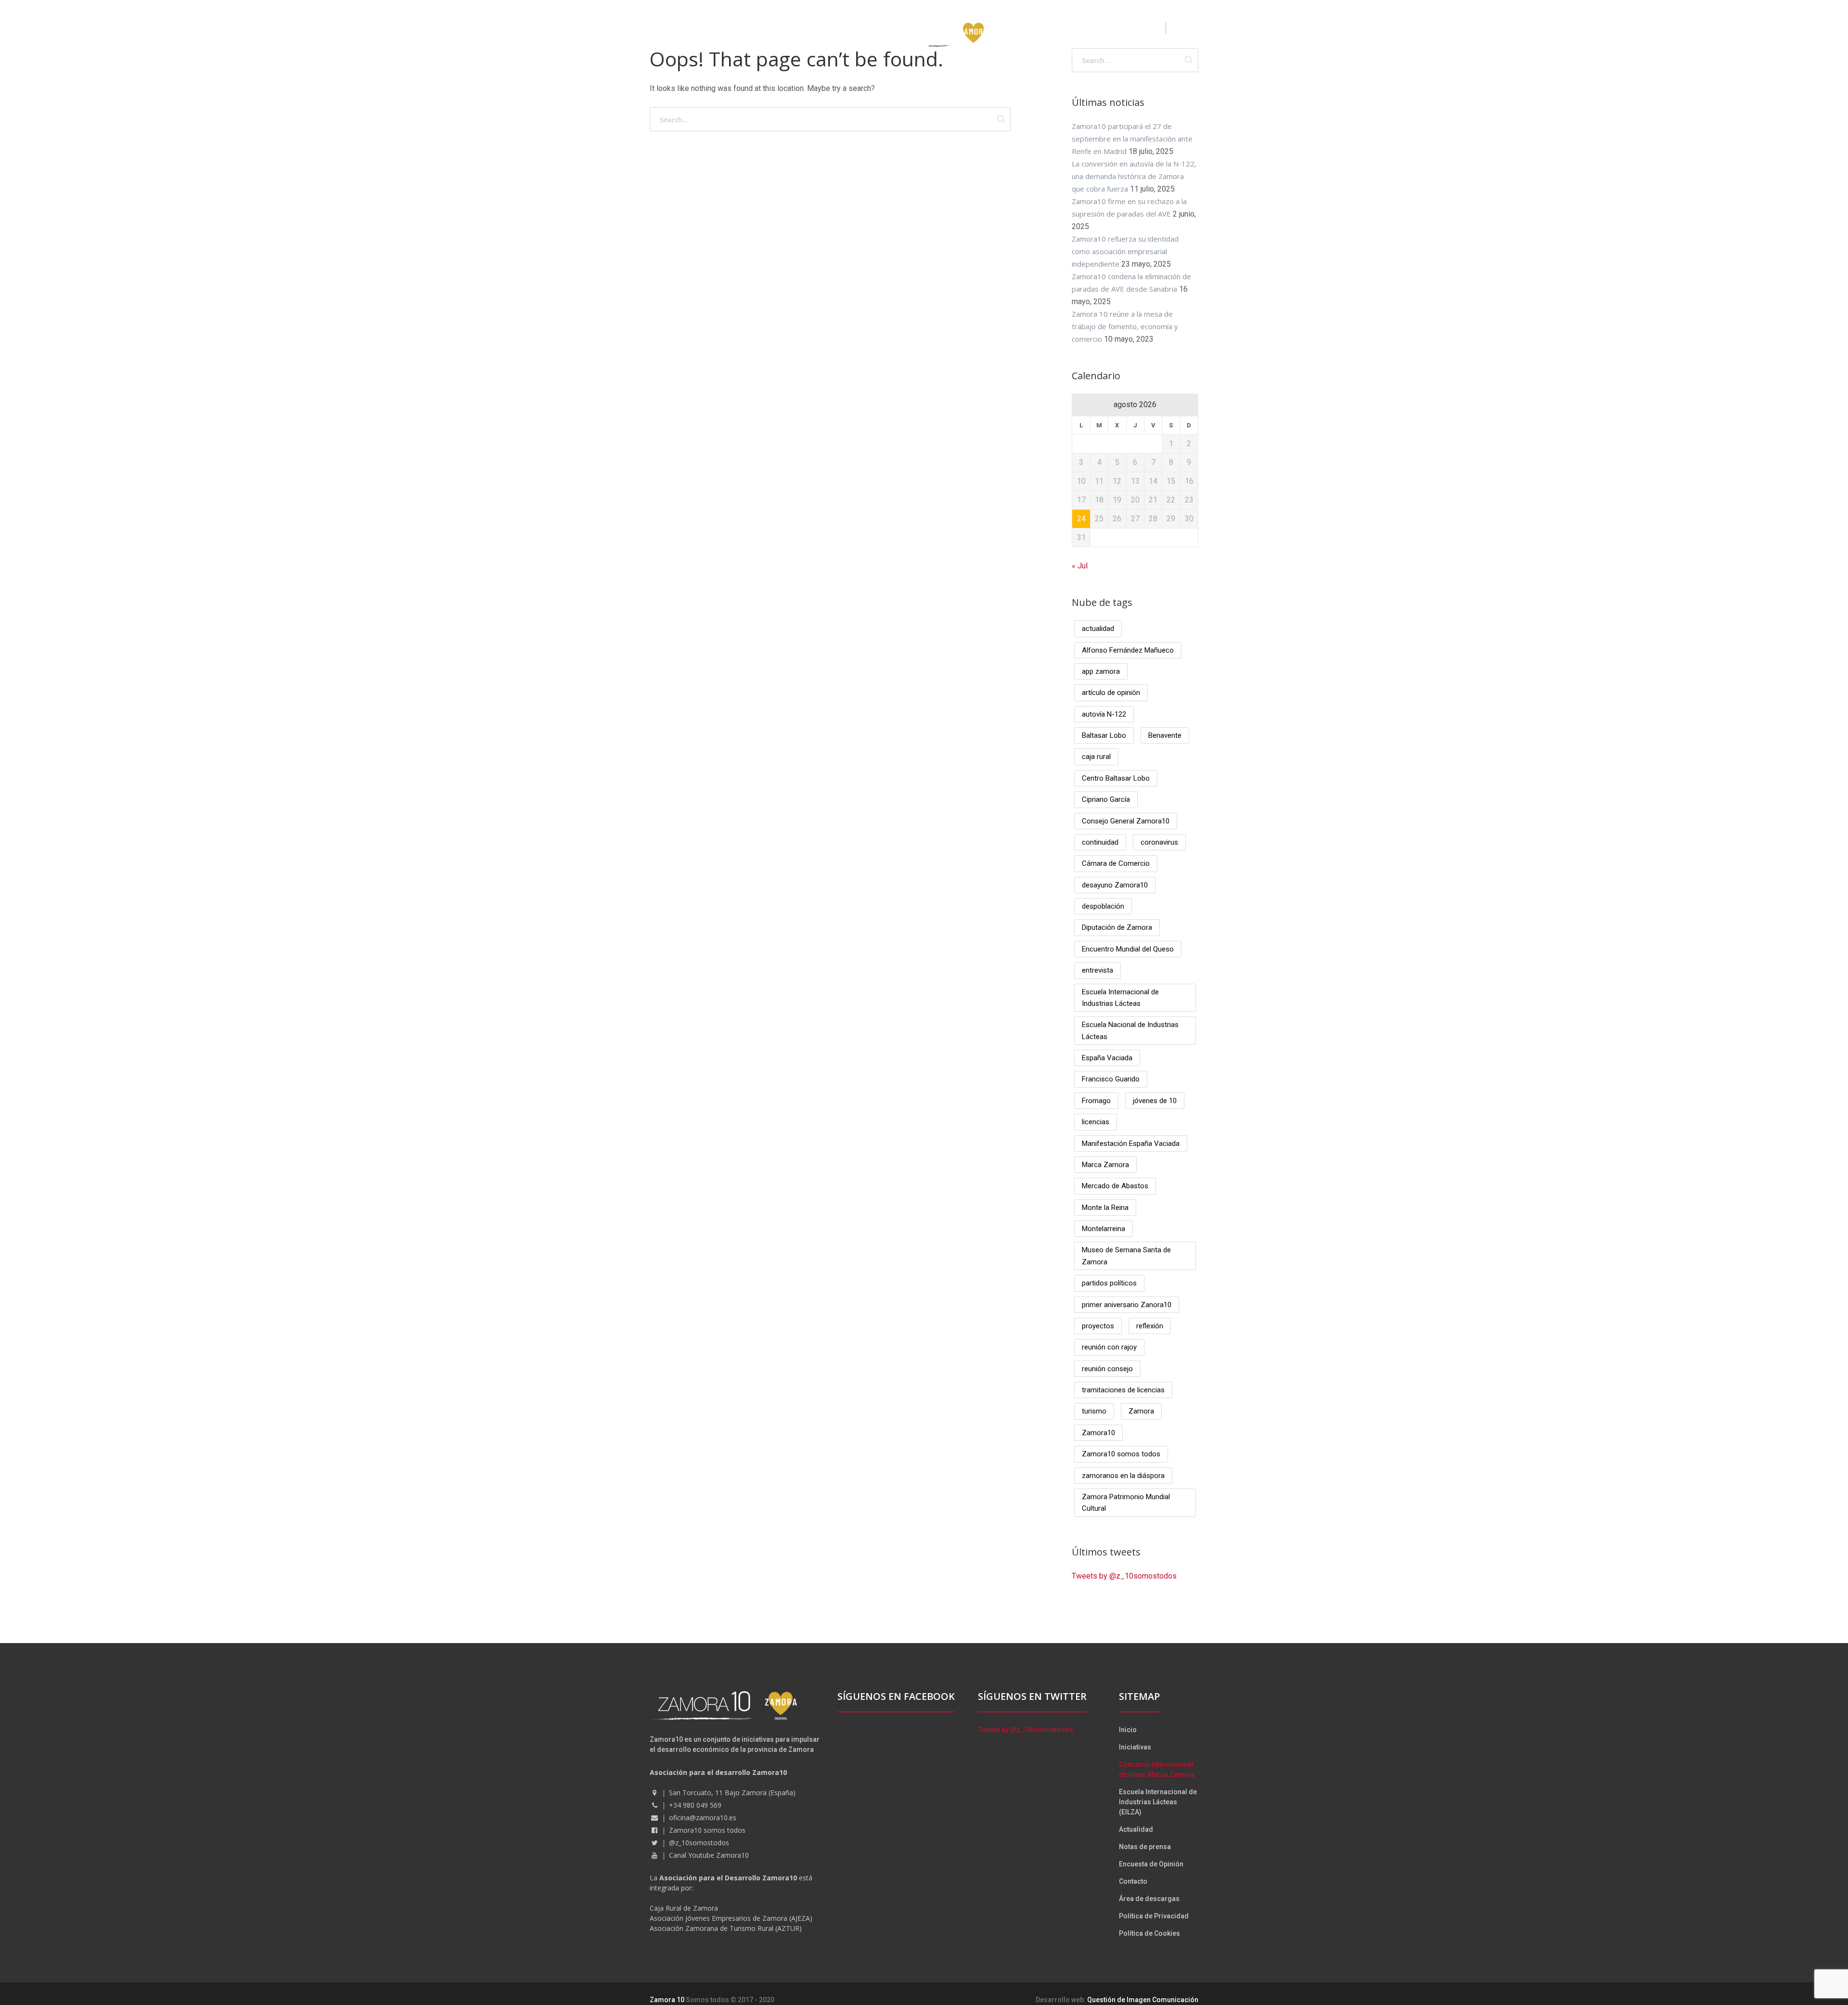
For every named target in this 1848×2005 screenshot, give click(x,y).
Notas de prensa (1145, 1847)
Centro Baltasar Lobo (1116, 778)
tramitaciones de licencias (1123, 1390)
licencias (1096, 1122)
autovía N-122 (1104, 714)
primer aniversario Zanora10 (1127, 1305)
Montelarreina (1104, 1229)
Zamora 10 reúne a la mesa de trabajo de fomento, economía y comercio (1125, 326)
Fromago (1096, 1101)
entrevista (1097, 970)
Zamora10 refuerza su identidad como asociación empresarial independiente (1125, 251)
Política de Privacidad (1154, 1916)
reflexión (1150, 1326)
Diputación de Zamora (1117, 927)
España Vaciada (1107, 1058)
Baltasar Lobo (1104, 735)
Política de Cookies (1149, 1933)
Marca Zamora (1105, 1165)
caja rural (1096, 757)
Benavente (1165, 735)
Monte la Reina (1105, 1208)
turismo (1094, 1411)
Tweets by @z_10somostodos (1124, 1576)
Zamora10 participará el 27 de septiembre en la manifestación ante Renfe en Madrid (1132, 139)
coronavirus (1159, 842)
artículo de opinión (1111, 693)
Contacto (1133, 1881)
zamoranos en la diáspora (1123, 1476)
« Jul (1080, 566)
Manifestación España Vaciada (1131, 1144)
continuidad (1100, 842)
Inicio (1128, 1730)
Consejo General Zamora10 (1126, 821)
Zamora (1141, 1411)
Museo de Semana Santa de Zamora (1126, 1256)
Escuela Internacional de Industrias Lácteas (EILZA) (1158, 1802)
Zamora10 (1098, 1433)
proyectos (1098, 1326)
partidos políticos (1109, 1283)
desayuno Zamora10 (1115, 885)
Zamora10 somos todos (1121, 1454)
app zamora (1101, 671)
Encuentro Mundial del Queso (1128, 949)
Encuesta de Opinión (1151, 1864)
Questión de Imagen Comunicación (1143, 2000)
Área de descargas (1149, 1899)
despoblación (1103, 906)
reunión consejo (1107, 1369)
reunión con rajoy (1109, 1347)
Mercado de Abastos (1115, 1186)
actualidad (1098, 629)
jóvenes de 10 (1155, 1101)
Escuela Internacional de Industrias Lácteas (1120, 998)
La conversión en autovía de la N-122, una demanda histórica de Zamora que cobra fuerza (1134, 176)
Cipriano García (1106, 799)
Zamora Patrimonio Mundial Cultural (1126, 1503)
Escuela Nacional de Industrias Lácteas (1130, 1030)
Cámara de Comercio (1116, 863)
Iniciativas (1135, 1747)
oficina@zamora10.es (703, 1818)
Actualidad (1136, 1829)
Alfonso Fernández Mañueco (1128, 650)
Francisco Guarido (1111, 1079)
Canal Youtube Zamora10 (709, 1855)
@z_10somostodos (699, 1843)
